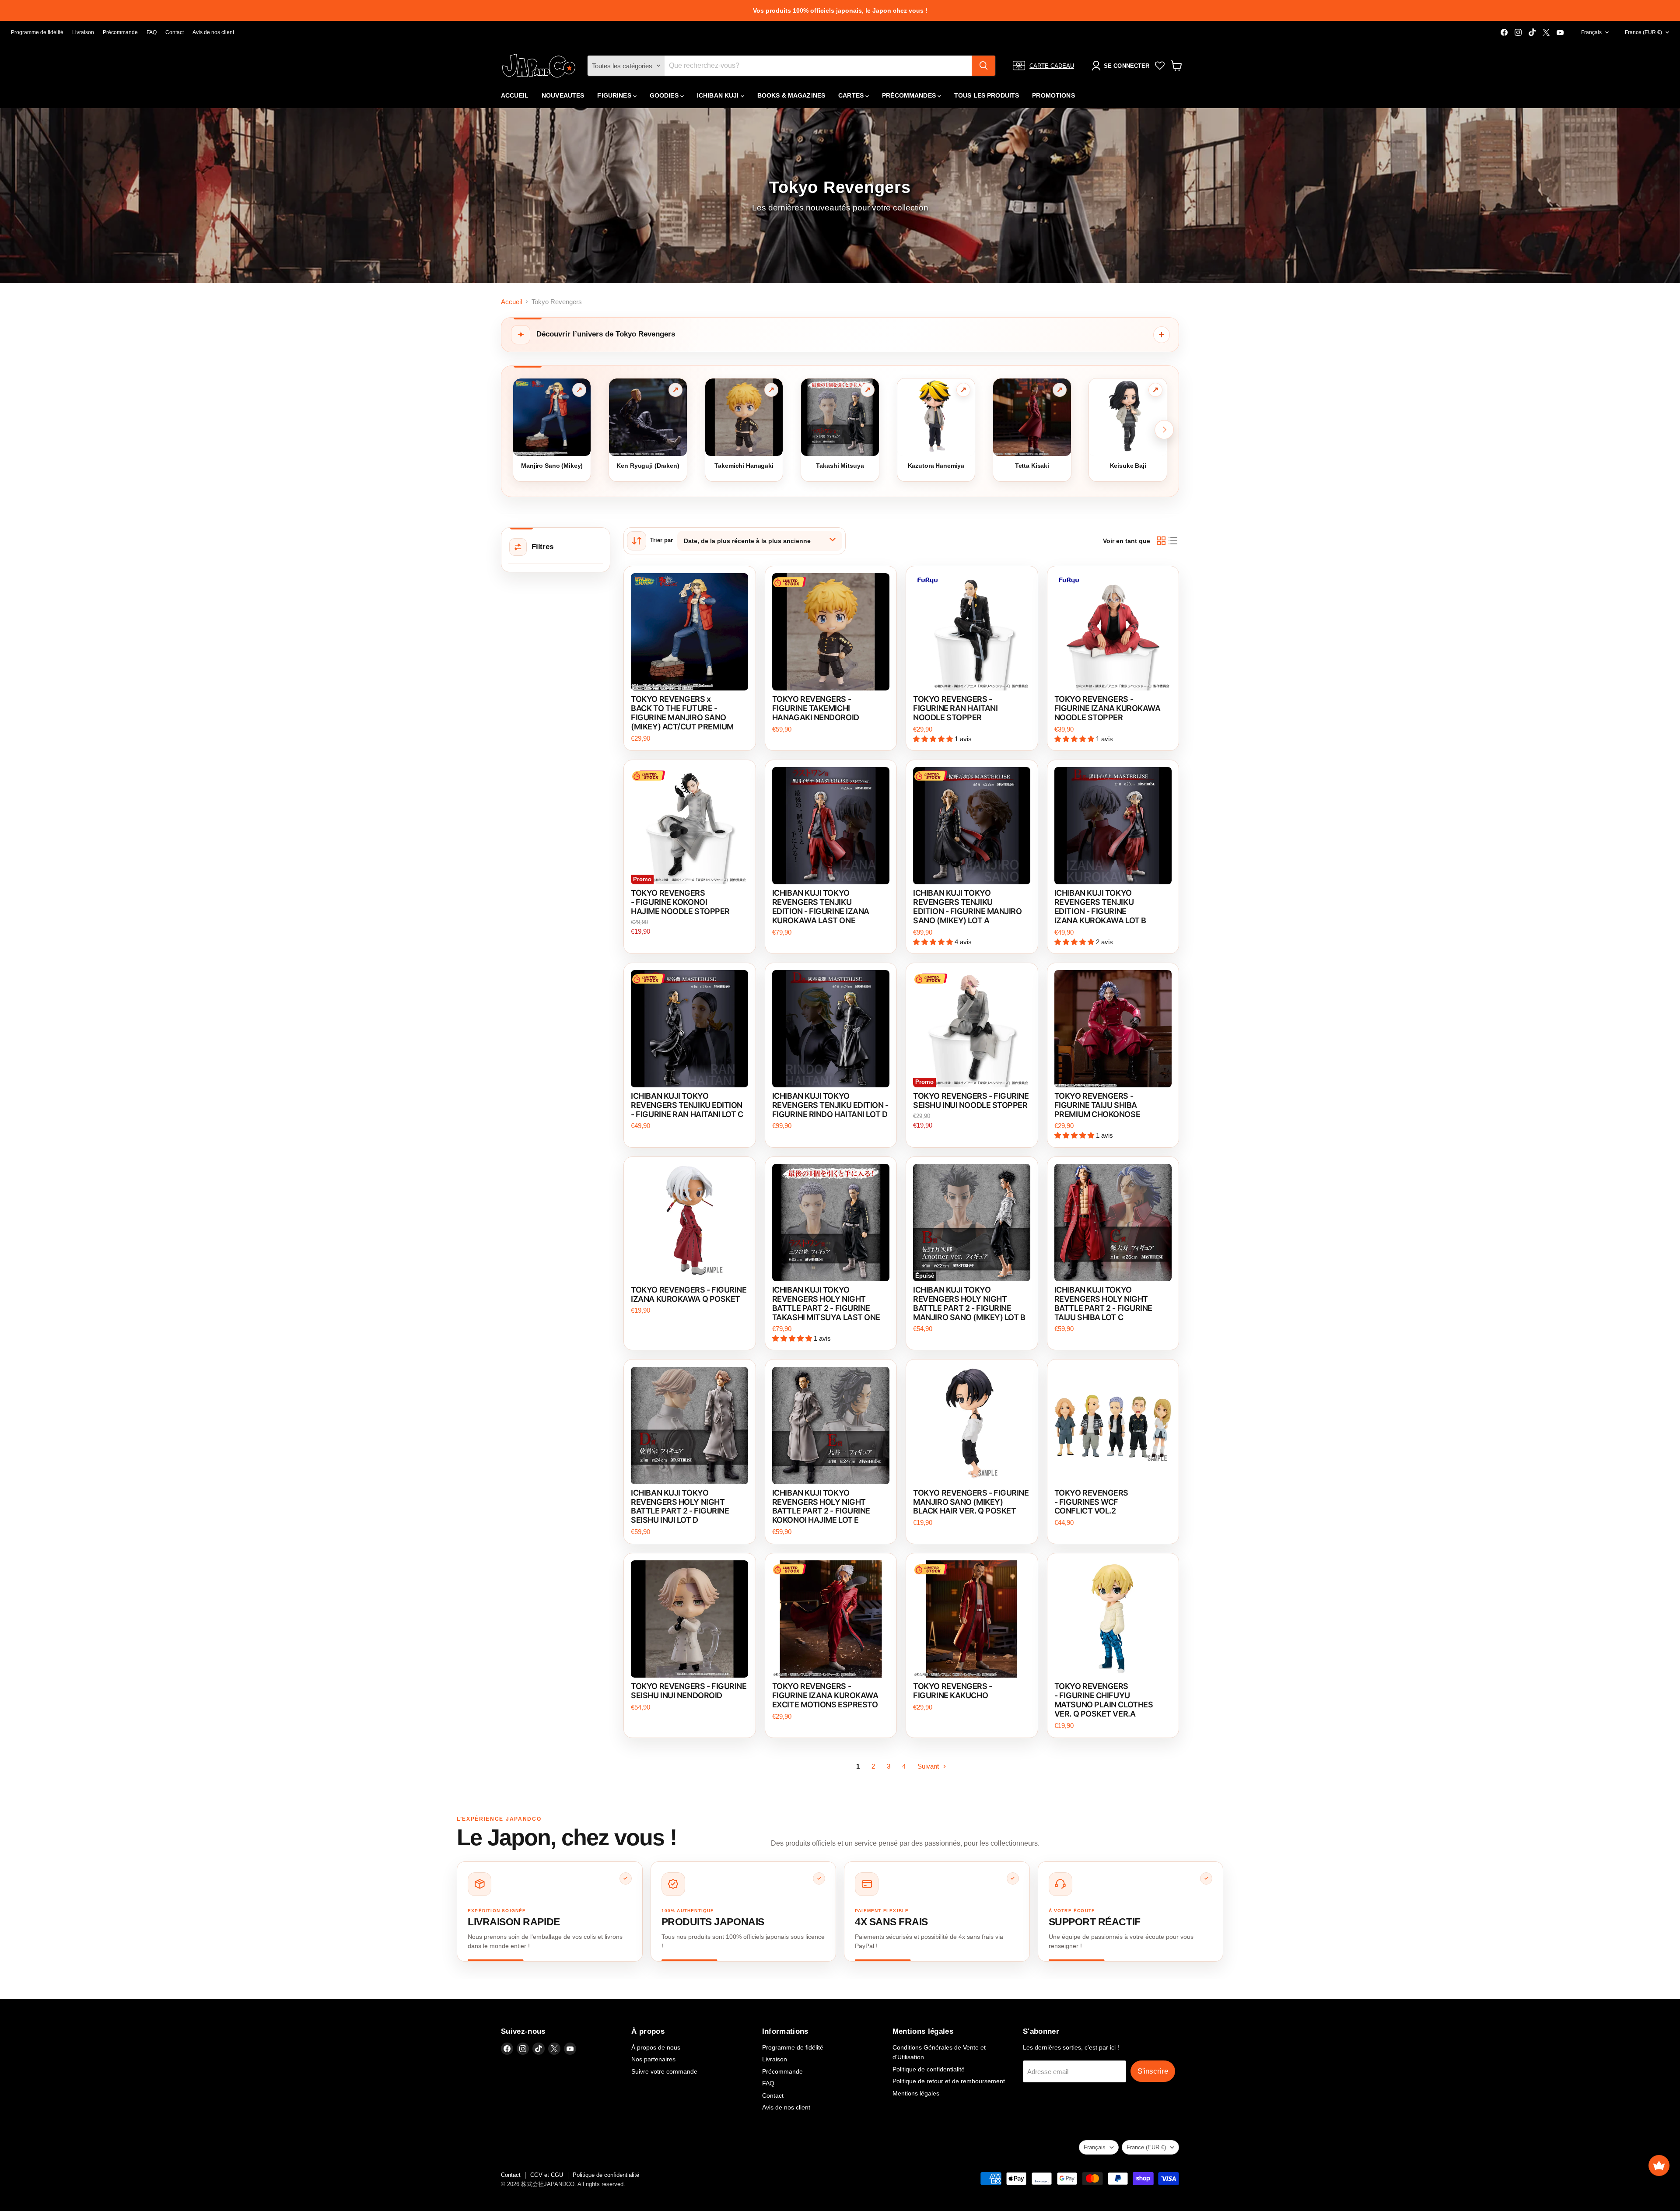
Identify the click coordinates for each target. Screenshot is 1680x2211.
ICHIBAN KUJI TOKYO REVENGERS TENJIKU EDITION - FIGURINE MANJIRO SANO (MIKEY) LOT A (967, 907)
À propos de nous (656, 2047)
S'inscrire (1153, 2071)
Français (1591, 32)
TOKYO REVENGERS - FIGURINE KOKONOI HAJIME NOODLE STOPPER (680, 902)
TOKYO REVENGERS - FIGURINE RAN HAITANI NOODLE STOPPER (955, 708)
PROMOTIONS (1053, 95)
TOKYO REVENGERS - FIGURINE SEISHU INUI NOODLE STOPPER (971, 1100)
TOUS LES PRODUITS (987, 95)
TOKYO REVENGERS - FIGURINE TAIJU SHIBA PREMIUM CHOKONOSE (1097, 1105)
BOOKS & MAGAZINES (791, 95)
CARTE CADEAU (1052, 66)
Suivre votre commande (664, 2071)
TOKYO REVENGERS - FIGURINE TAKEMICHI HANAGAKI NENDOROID (816, 708)
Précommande (120, 32)
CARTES (852, 95)
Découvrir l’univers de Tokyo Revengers (606, 334)
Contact (175, 32)
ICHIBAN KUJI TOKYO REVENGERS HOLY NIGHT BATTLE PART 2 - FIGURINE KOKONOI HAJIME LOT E (821, 1507)
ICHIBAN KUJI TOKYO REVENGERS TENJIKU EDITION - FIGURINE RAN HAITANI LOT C (687, 1105)
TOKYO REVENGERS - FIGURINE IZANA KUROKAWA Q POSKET (689, 1294)
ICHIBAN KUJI (719, 95)
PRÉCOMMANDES (910, 95)
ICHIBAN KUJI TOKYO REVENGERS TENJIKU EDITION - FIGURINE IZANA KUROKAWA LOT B (1100, 907)
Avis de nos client (213, 32)
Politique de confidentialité (929, 2069)
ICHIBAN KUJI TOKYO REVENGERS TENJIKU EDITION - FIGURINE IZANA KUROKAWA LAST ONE (821, 907)
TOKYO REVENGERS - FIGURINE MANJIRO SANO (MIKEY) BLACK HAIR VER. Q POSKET (971, 1502)
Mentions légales (916, 2093)
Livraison (83, 32)
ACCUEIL (515, 95)
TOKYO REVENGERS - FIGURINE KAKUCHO (952, 1691)
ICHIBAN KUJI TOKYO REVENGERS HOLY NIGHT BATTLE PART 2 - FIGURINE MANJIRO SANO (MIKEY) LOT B (969, 1303)
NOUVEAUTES (563, 95)
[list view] (1173, 541)
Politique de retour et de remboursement (949, 2081)
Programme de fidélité (37, 32)
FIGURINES (615, 95)
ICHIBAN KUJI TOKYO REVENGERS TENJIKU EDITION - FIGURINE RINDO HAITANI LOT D (830, 1105)
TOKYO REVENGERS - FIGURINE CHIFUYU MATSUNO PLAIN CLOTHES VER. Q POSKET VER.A (1104, 1700)
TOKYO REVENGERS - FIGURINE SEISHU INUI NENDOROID (689, 1691)
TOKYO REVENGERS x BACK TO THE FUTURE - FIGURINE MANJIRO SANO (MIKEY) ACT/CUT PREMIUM (682, 713)
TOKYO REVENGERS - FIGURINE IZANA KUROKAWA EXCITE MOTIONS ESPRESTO (825, 1695)
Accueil (511, 302)
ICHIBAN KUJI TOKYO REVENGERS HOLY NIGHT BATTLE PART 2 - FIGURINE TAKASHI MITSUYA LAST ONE (826, 1303)
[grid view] (1161, 541)
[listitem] (550, 1911)
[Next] (1164, 430)
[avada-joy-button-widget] (1659, 2165)
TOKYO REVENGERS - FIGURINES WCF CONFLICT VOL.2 (1091, 1502)
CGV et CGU (547, 2175)
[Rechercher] (983, 66)
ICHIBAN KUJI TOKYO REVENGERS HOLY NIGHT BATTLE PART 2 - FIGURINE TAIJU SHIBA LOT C (1103, 1303)
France (1643, 32)
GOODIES (665, 95)
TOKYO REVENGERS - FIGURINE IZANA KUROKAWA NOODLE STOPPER (1108, 708)
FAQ (152, 32)
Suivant (929, 1766)
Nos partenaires (653, 2059)
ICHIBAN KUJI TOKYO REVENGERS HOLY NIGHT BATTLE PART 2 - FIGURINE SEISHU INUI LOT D (680, 1507)
